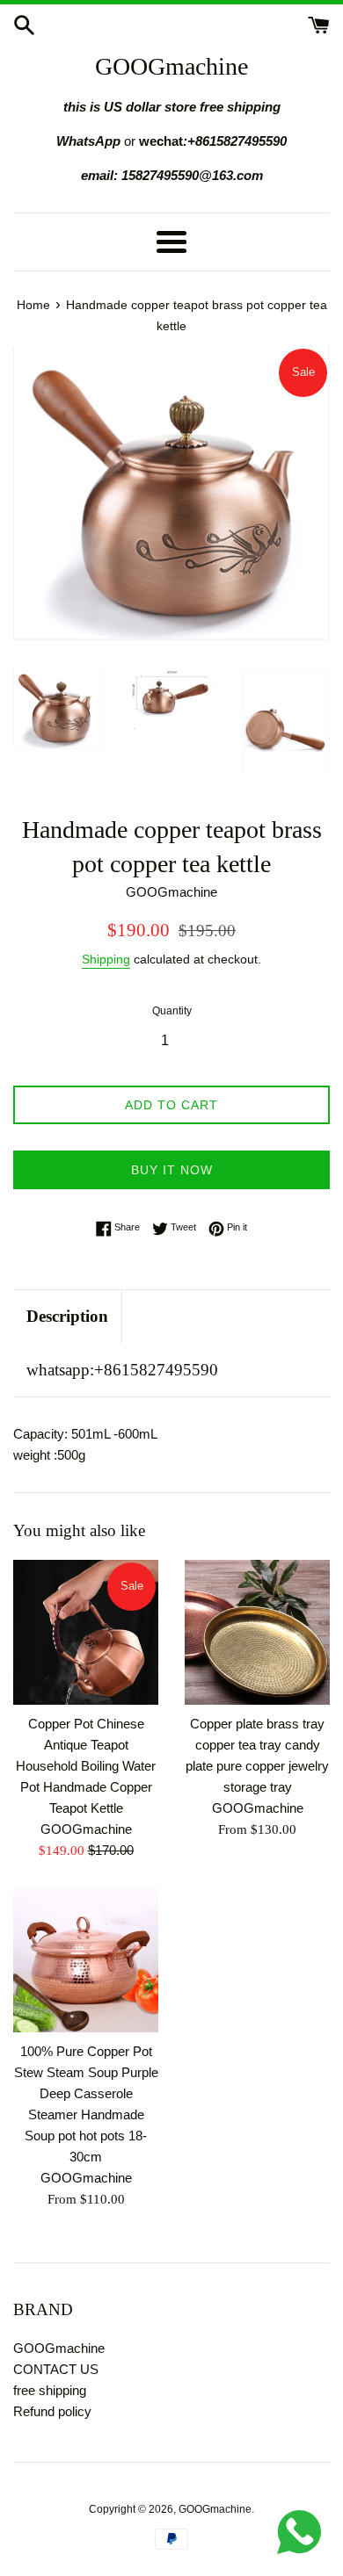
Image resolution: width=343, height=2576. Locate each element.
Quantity (172, 1011)
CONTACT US (56, 2369)
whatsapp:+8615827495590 (122, 1370)
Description (67, 1316)
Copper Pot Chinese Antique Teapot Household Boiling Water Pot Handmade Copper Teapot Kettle (86, 1766)
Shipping (106, 959)
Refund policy (52, 2411)
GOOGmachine (171, 66)
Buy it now (172, 1170)
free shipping (50, 2390)
